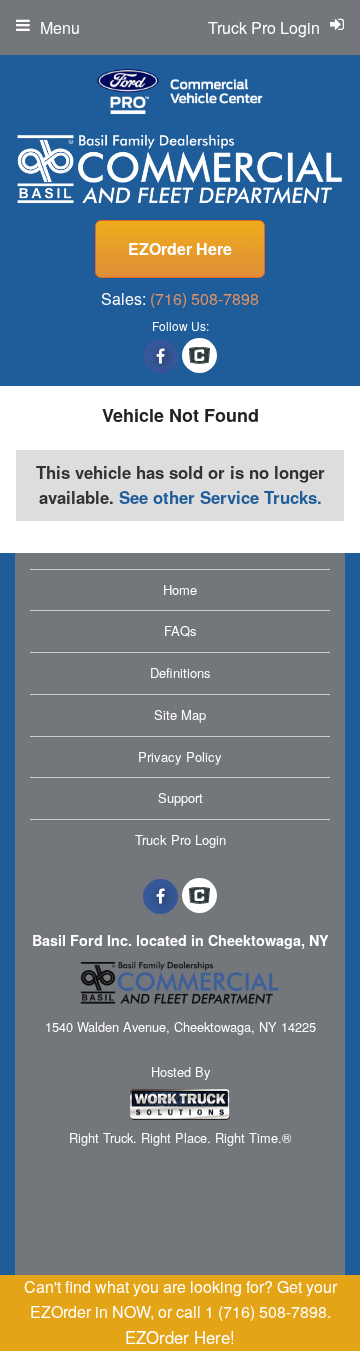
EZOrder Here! (180, 1337)
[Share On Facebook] (160, 356)
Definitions (180, 672)
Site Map (180, 714)
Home (180, 589)
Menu (60, 27)
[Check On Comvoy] (199, 356)
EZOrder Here (180, 248)
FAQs (180, 630)
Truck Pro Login (180, 839)
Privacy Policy (180, 756)
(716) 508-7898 (204, 298)
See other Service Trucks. (220, 497)
